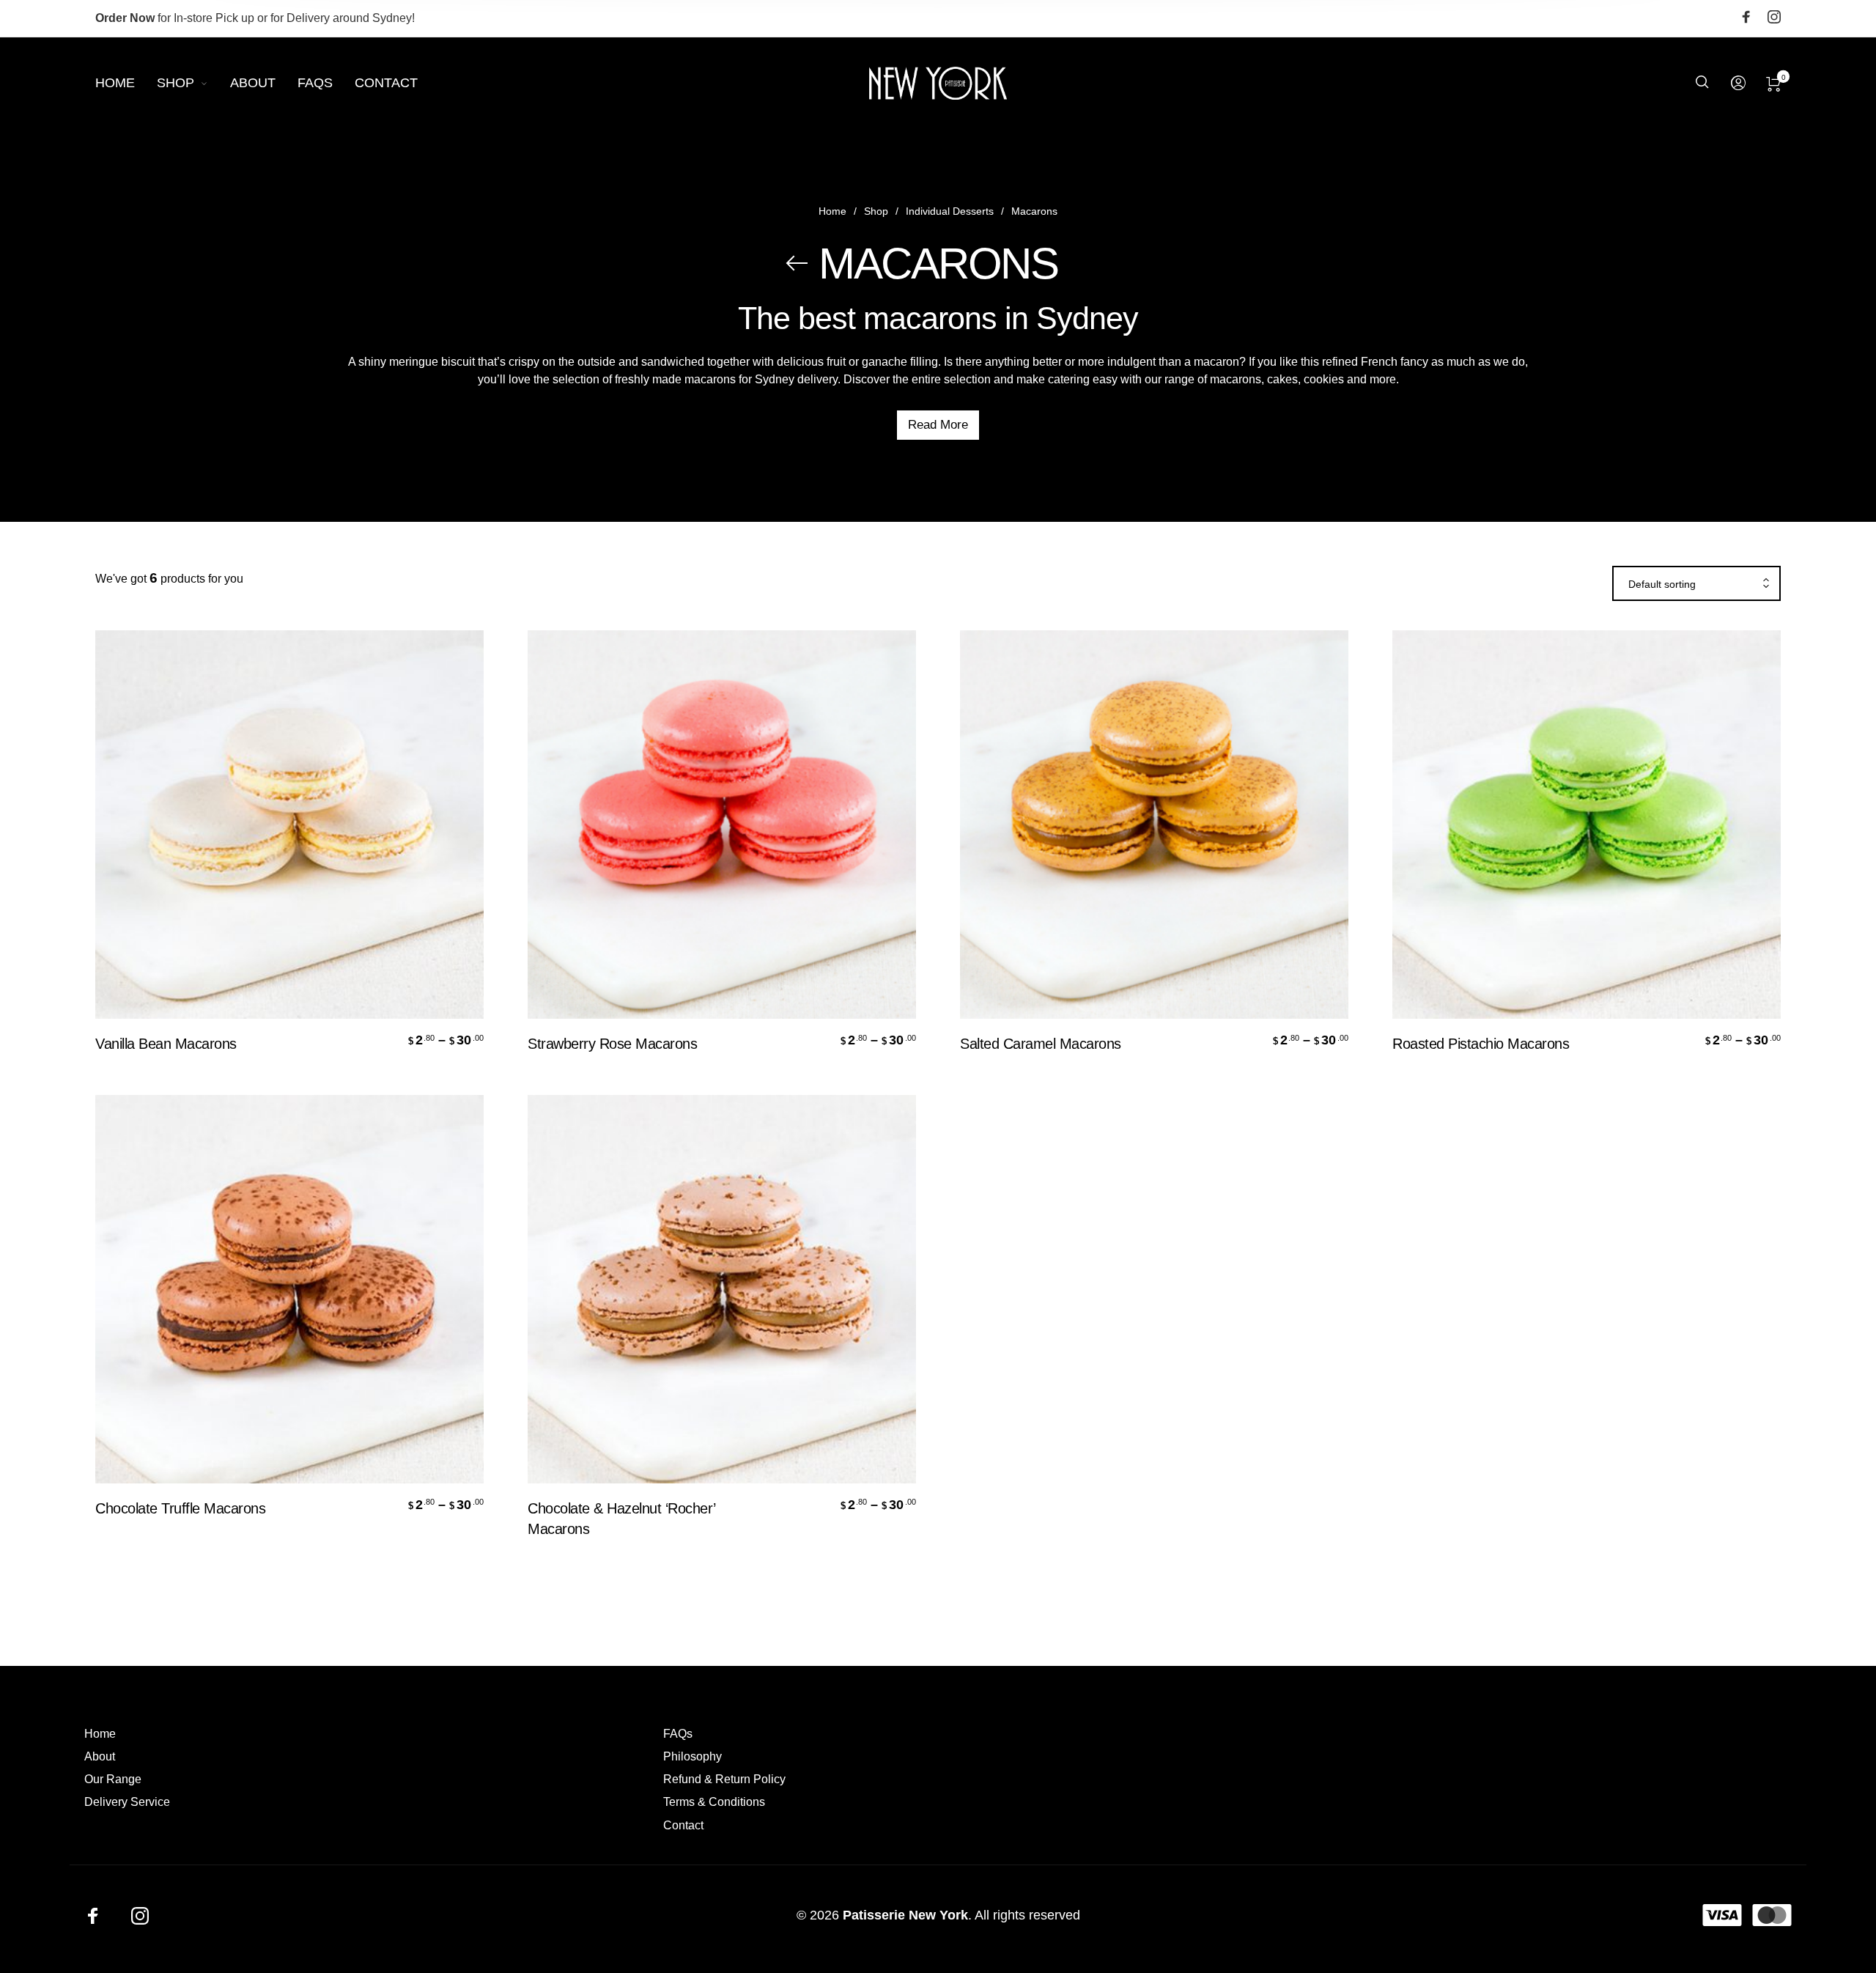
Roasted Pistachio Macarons (1481, 1044)
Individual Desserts (950, 211)
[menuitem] (126, 84)
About (100, 1756)
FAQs (678, 1734)
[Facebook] (1746, 19)
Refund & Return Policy (724, 1779)
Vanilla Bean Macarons (166, 1044)
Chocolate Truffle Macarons (180, 1508)
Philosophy (693, 1756)
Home (832, 211)
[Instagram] (1774, 19)
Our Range (113, 1779)
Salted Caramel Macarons (1041, 1044)
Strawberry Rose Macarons (612, 1044)
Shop (876, 211)
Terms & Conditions (714, 1802)
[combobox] (1696, 584)
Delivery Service (127, 1802)
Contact (683, 1825)
